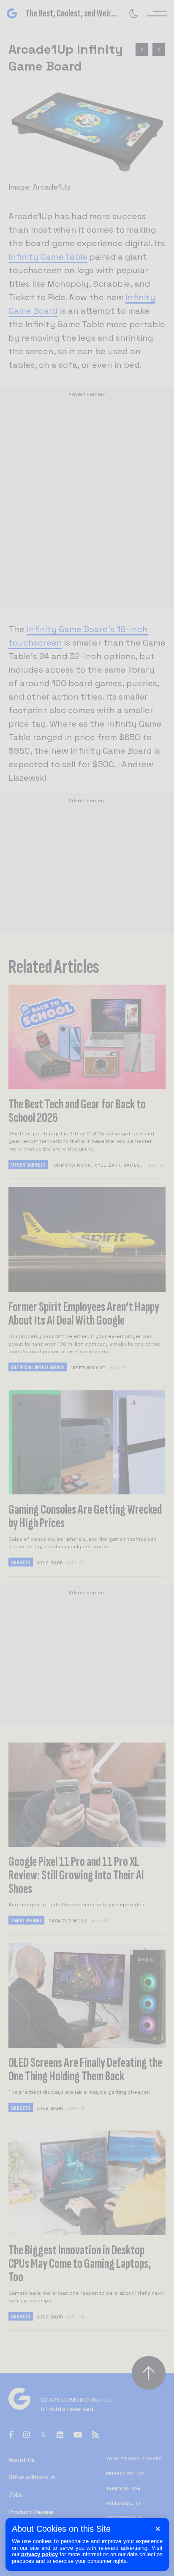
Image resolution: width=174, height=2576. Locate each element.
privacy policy (39, 2554)
